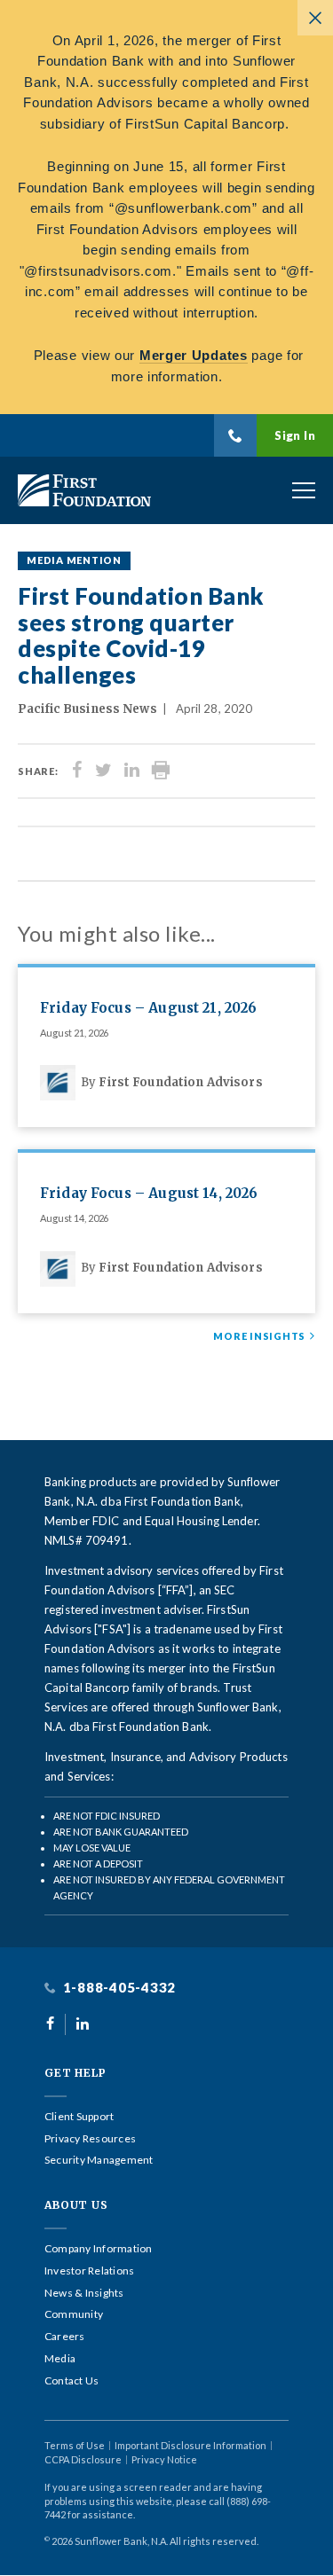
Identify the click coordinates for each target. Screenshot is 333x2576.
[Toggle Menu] (304, 490)
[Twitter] (103, 771)
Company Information (99, 2249)
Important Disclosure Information (190, 2445)
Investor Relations (89, 2271)
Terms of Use (75, 2445)
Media (60, 2359)
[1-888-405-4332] (235, 435)
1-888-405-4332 (118, 1988)
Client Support (79, 2117)
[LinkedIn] (132, 771)
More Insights (259, 1336)
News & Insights (84, 2293)
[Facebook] (77, 771)
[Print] (161, 771)
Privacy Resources (90, 2139)
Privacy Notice (164, 2459)
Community (74, 2314)
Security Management (99, 2160)
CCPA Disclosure (83, 2459)
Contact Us (71, 2381)
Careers (65, 2337)
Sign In (295, 435)
